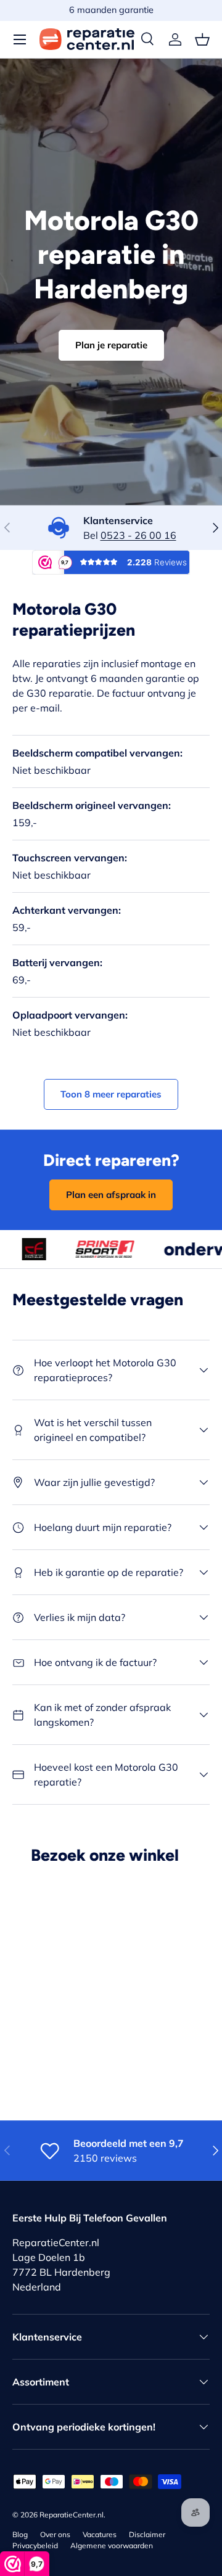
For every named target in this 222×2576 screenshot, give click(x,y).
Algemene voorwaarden (112, 2545)
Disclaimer (147, 2534)
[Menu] (20, 39)
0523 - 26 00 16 (138, 535)
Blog (20, 2534)
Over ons (55, 2534)
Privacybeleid (35, 2545)
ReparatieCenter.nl (72, 2515)
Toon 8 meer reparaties (111, 1094)
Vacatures (100, 2534)
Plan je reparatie (111, 345)
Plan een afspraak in (111, 1195)
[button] (202, 39)
